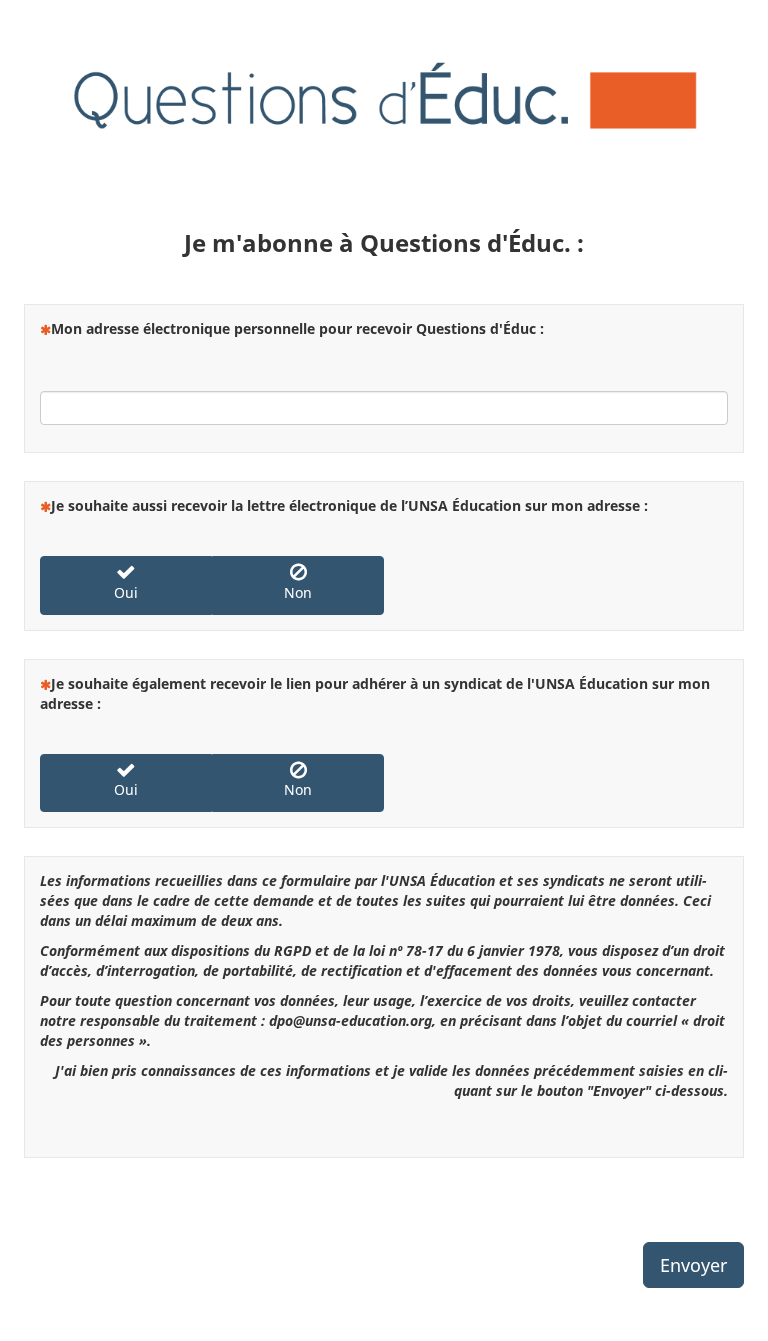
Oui (126, 592)
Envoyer (693, 1265)
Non (298, 592)
